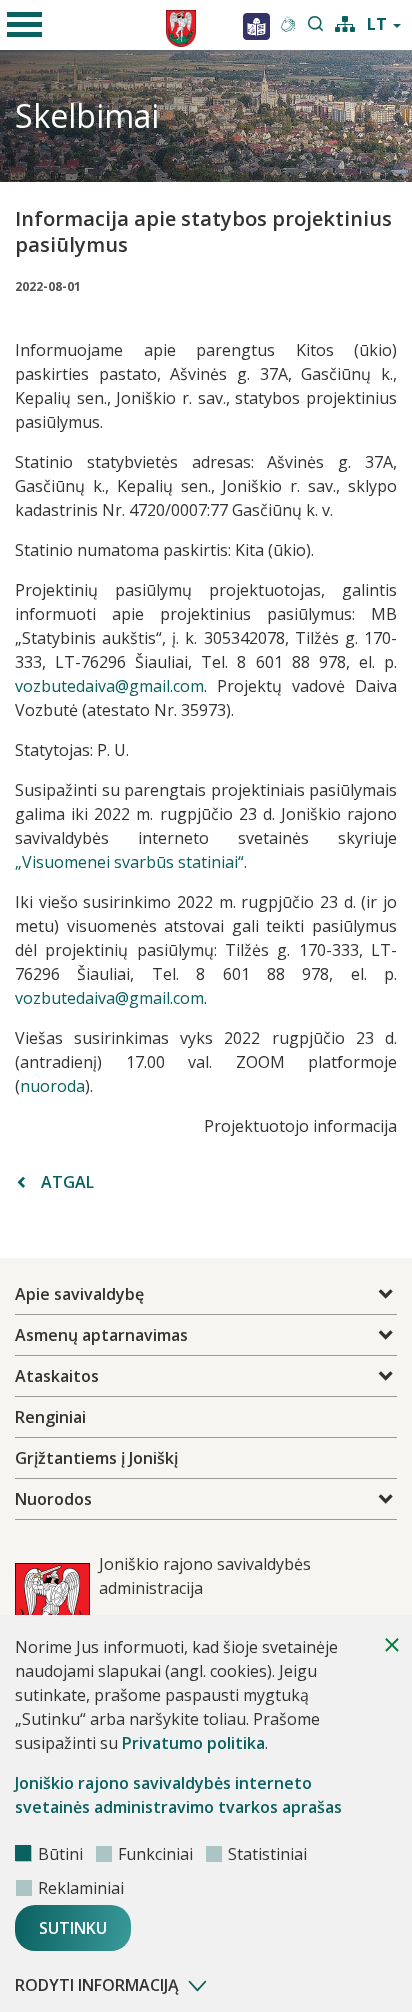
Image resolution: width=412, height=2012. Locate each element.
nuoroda (52, 1086)
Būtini (60, 1854)
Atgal (67, 1182)
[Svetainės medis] (345, 22)
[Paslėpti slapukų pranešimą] (392, 1645)
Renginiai (50, 1417)
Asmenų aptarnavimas (101, 1335)
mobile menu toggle (25, 25)
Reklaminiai (81, 1888)
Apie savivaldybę (79, 1294)
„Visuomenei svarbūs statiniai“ (129, 862)
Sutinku (73, 1928)
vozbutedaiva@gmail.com (109, 686)
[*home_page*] (256, 25)
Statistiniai (267, 1854)
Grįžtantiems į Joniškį (96, 1458)
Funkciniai (155, 1854)
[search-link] (316, 25)
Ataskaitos (57, 1376)
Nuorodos (53, 1499)
